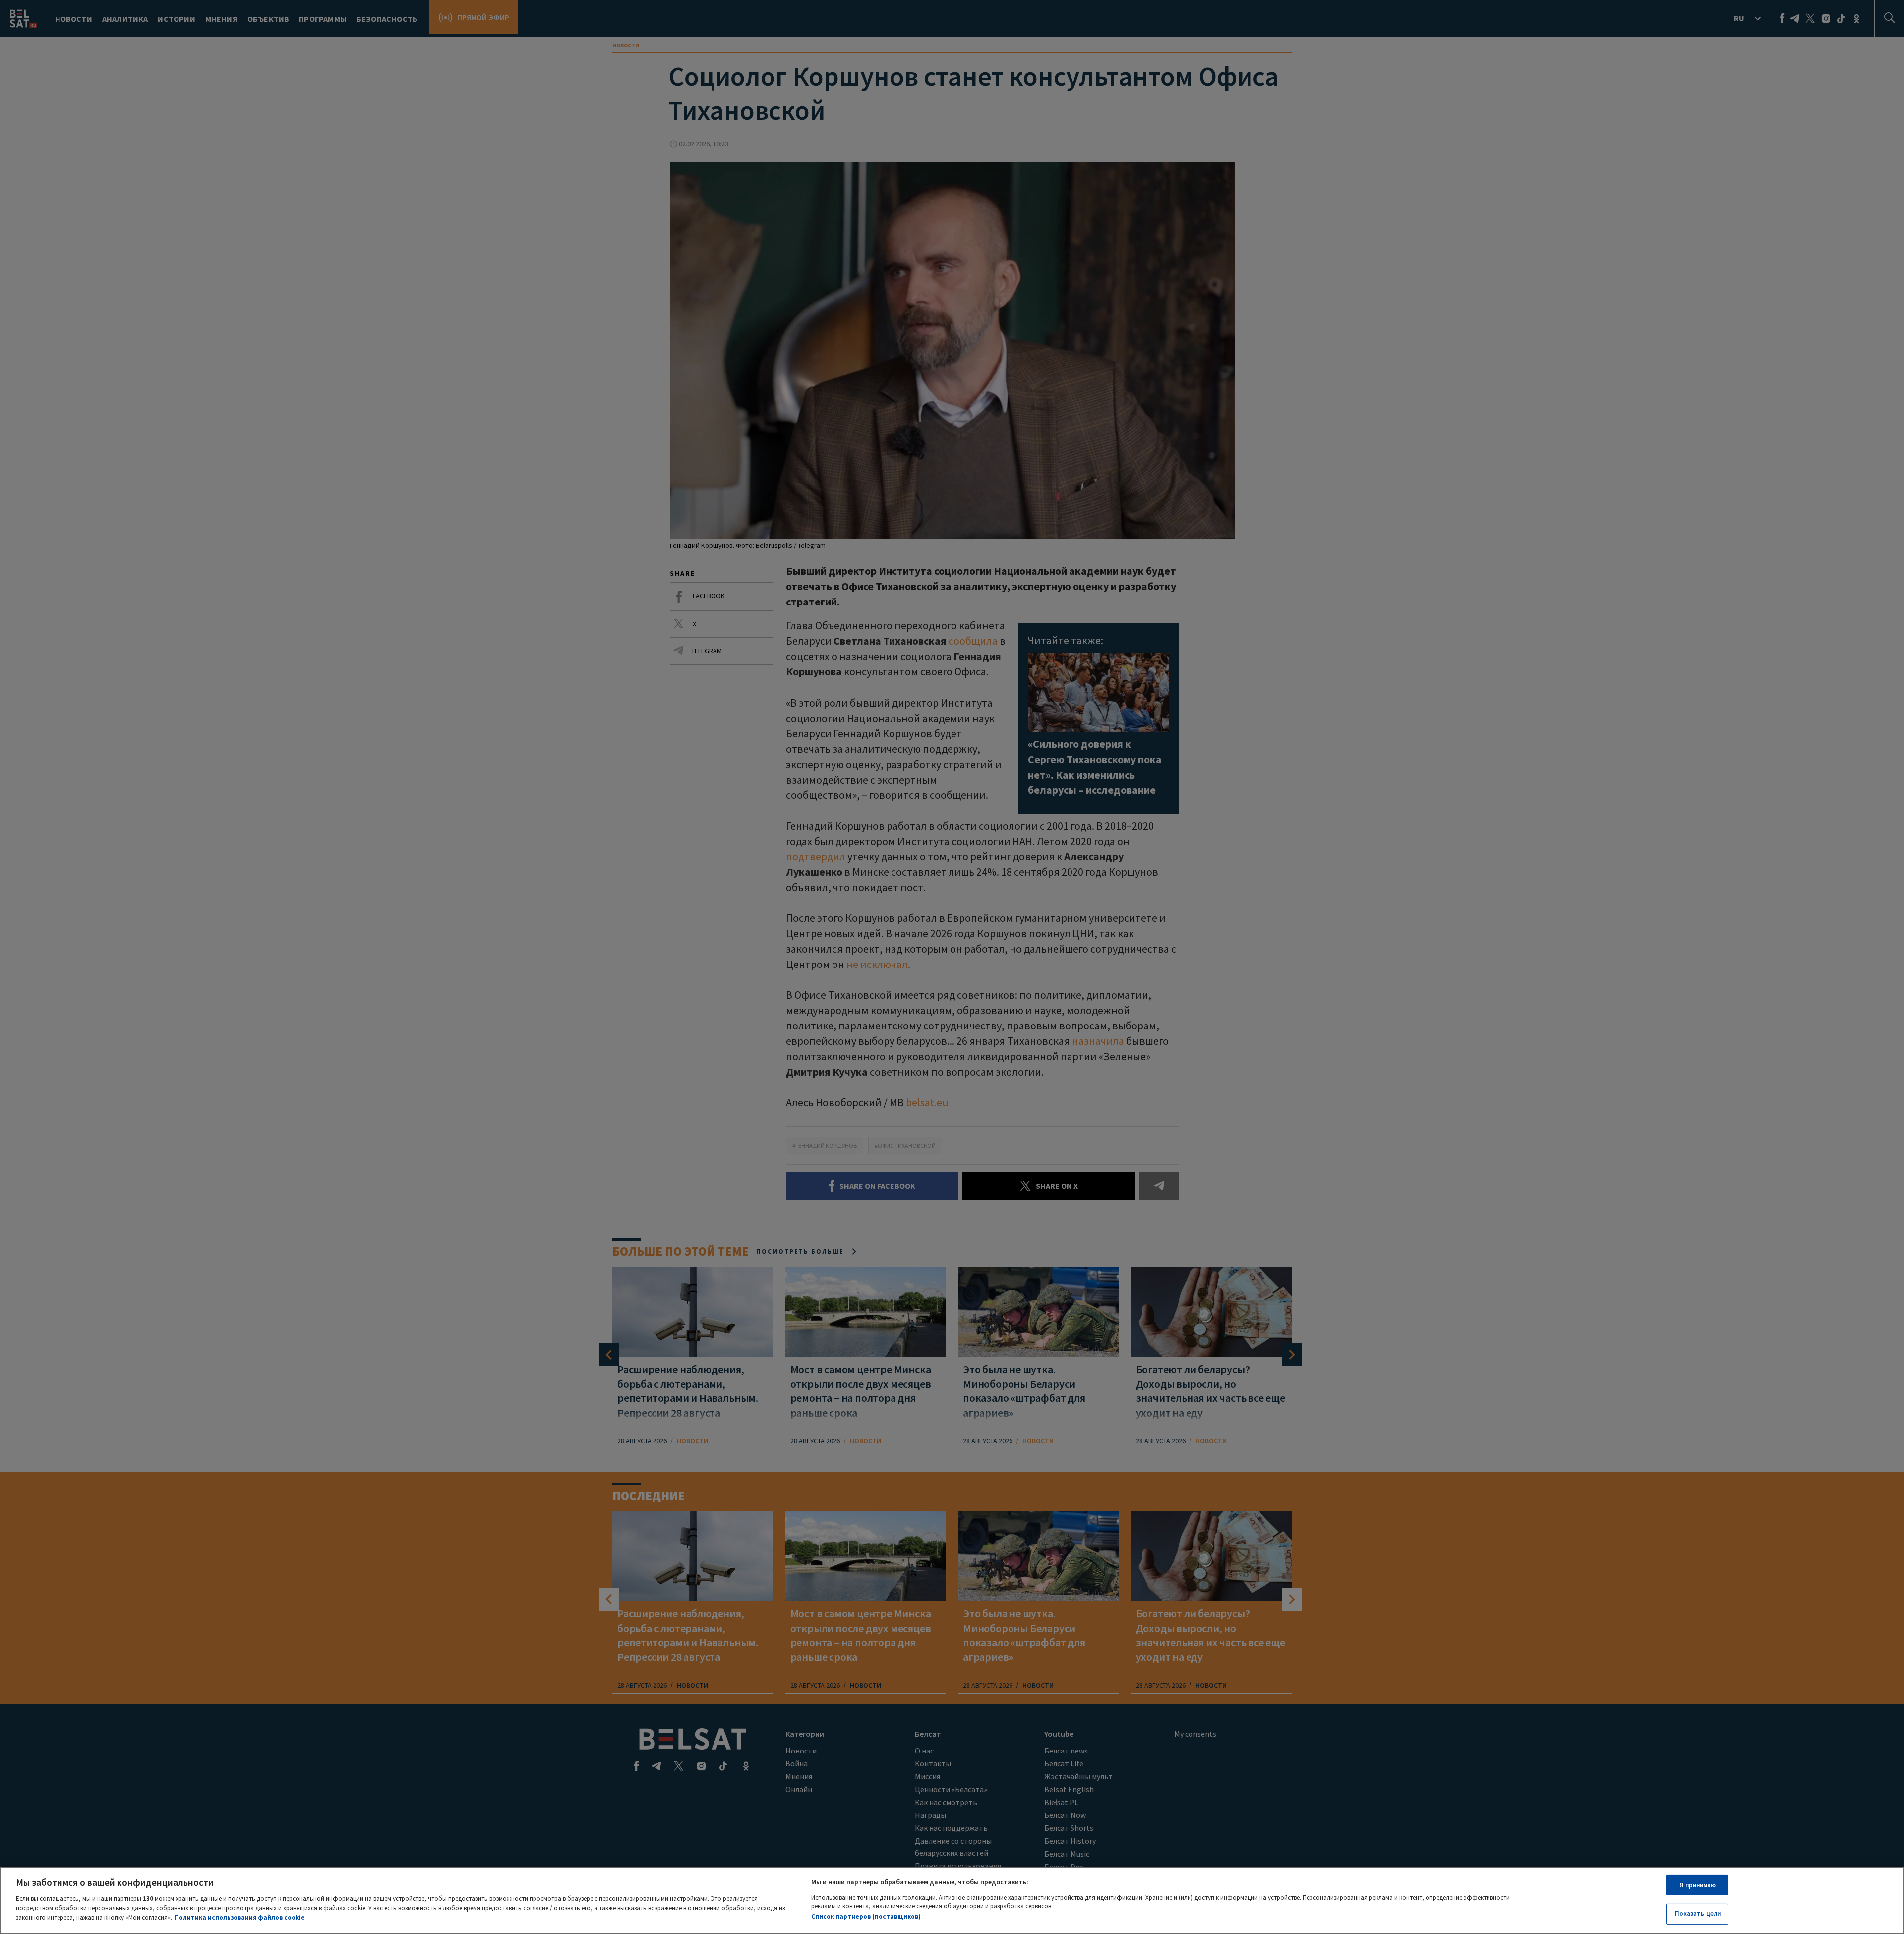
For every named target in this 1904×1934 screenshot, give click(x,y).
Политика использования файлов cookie (240, 1917)
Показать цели (1698, 1913)
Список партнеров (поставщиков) (866, 1916)
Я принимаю (1697, 1885)
